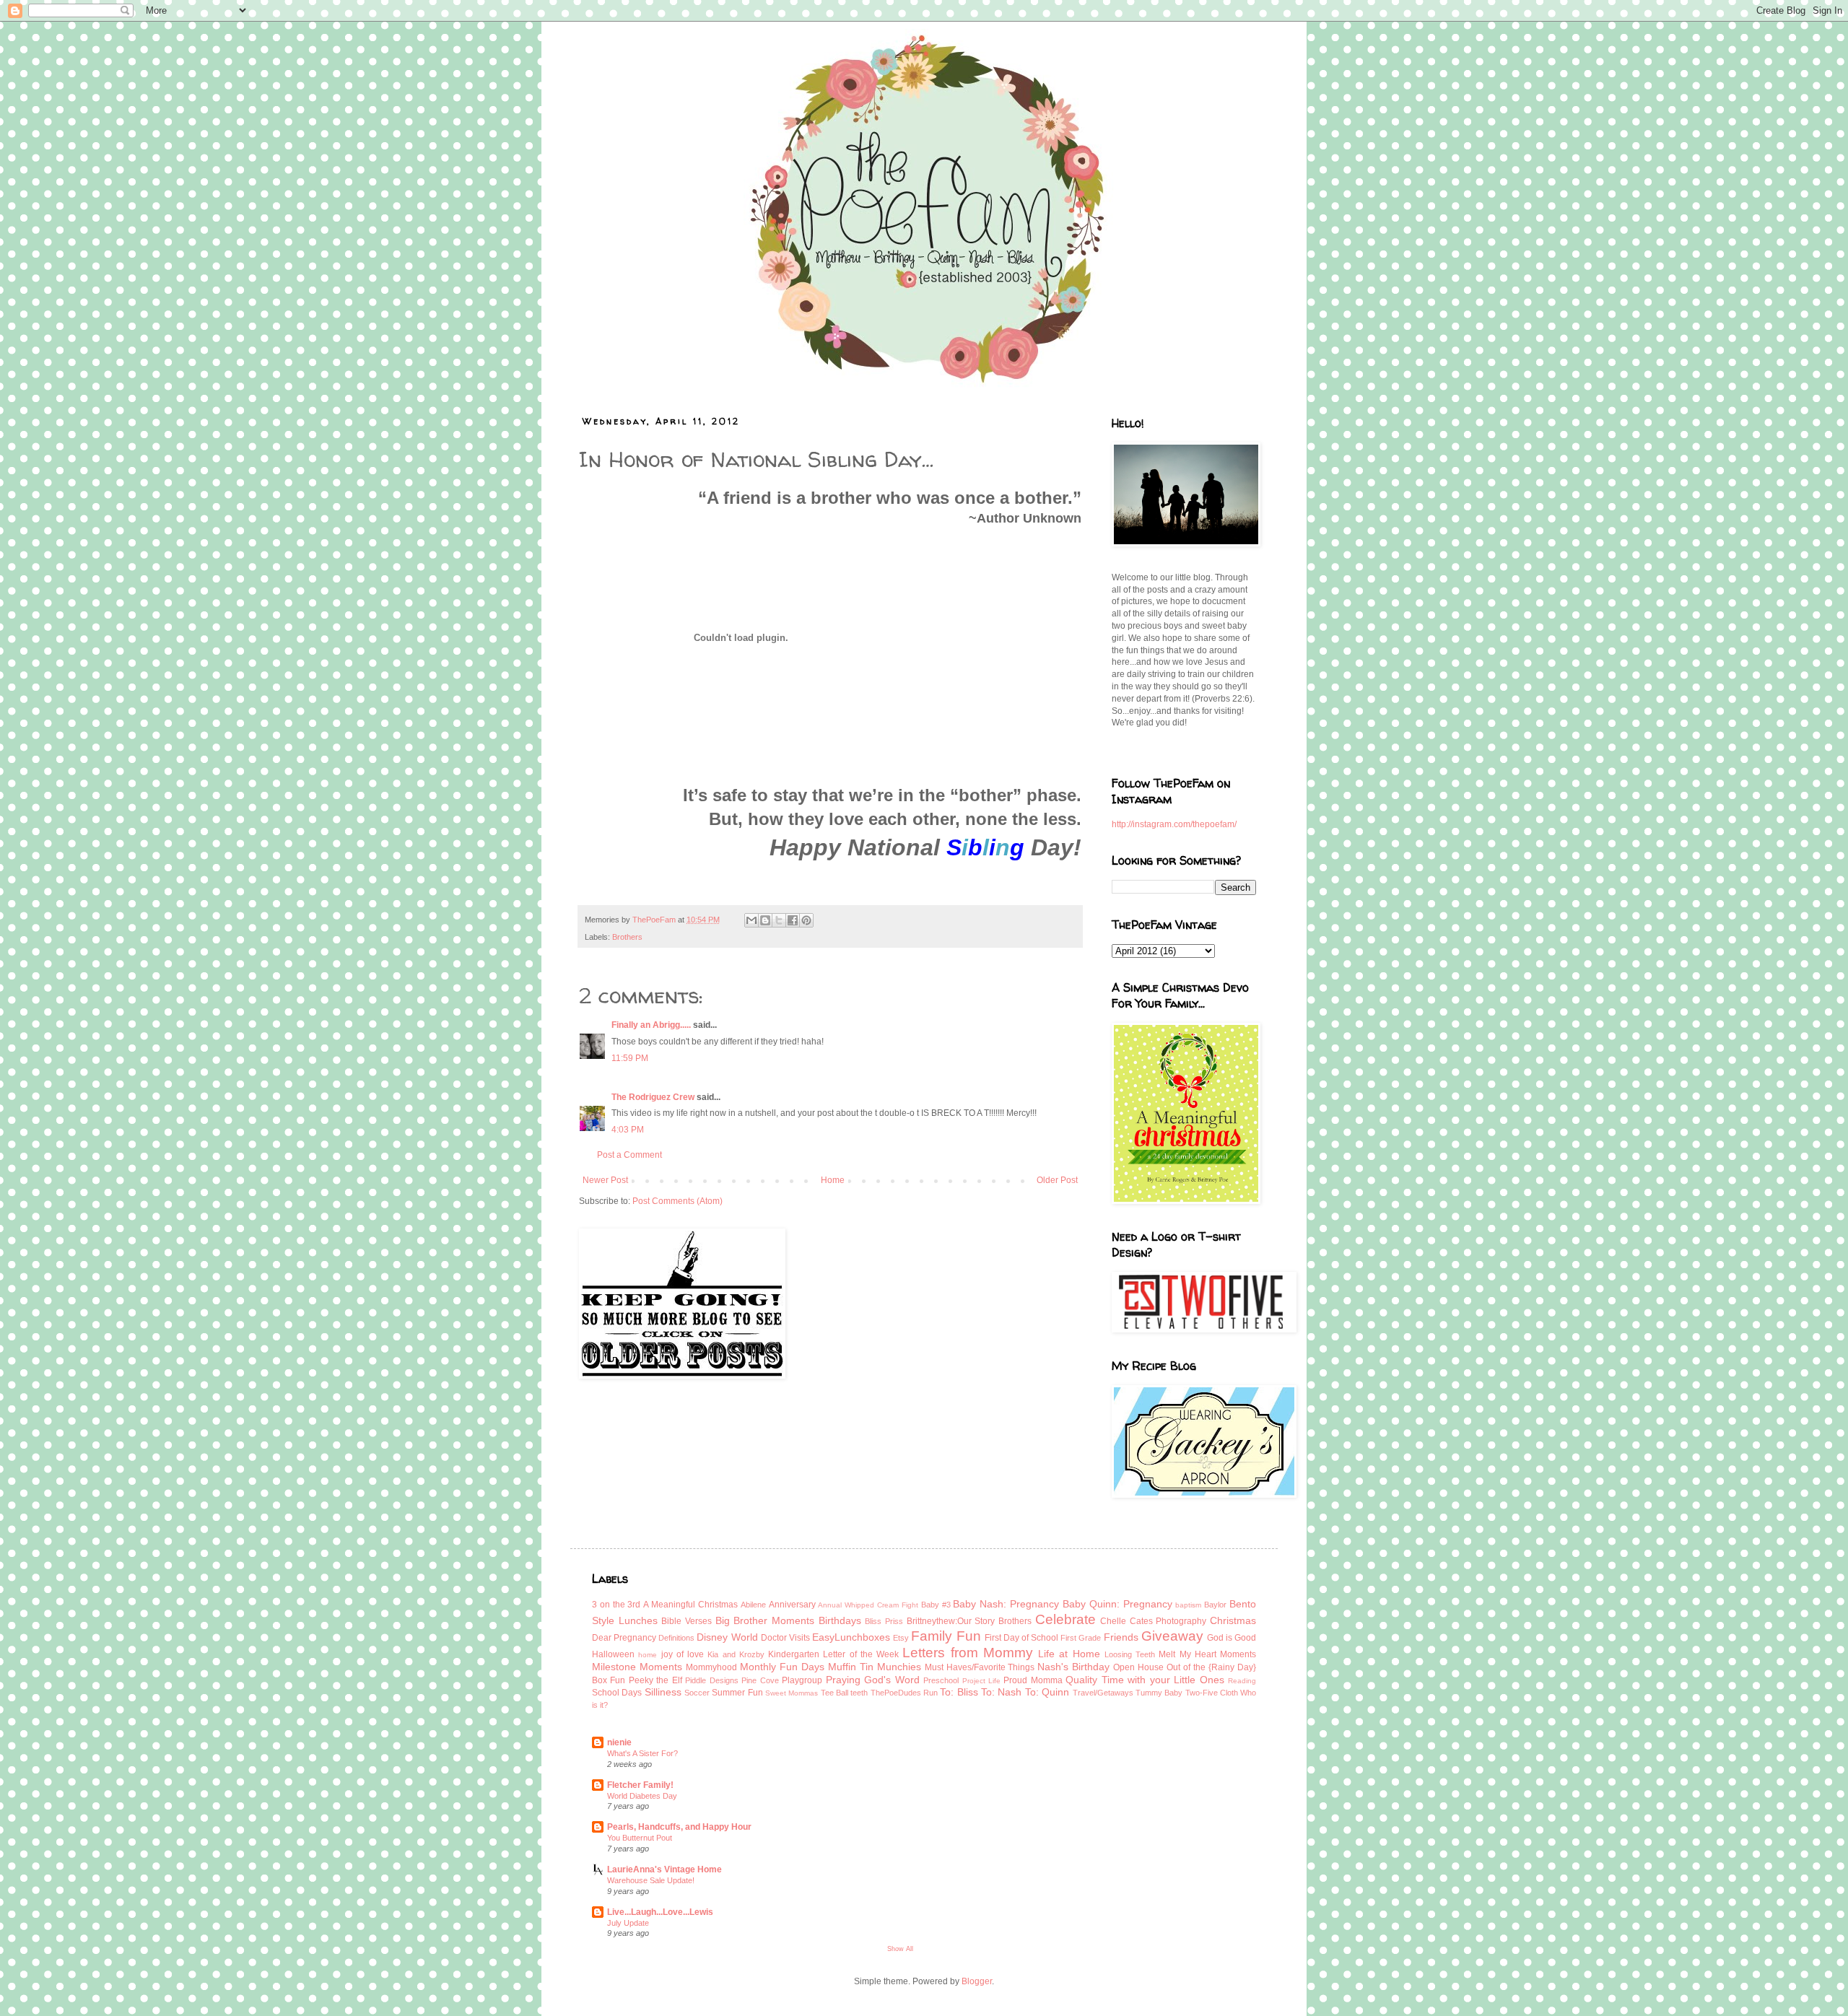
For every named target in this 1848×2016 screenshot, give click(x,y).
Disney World (727, 1637)
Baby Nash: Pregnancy (1006, 1604)
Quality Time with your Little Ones (1145, 1680)
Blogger (977, 1981)
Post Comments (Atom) (677, 1201)
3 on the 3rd (616, 1605)
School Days (617, 1693)
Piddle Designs (711, 1680)
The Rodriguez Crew (653, 1097)
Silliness (663, 1692)
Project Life (981, 1681)
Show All (900, 1949)
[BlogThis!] (765, 920)
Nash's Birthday (1073, 1667)
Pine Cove (760, 1680)
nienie (619, 1742)
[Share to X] (779, 920)
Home (833, 1180)
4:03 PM (628, 1130)
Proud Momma (1033, 1680)
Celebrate (1065, 1619)
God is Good (1232, 1638)
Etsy (901, 1638)
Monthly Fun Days (782, 1667)
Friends (1121, 1637)
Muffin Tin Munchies (875, 1667)
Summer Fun (737, 1693)
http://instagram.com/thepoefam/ (1174, 824)
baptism (1188, 1605)
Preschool (941, 1680)
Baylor (1215, 1605)
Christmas (1233, 1620)
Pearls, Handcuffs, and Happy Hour (679, 1827)
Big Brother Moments (765, 1620)
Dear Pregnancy (624, 1638)
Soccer (697, 1693)
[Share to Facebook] (793, 920)
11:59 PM (630, 1058)
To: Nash (1001, 1692)
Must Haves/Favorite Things (980, 1667)
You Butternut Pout (640, 1838)
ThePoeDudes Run (904, 1693)
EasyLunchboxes (851, 1637)
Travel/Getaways (1103, 1693)
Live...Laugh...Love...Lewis (660, 1912)
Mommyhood (711, 1667)
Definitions (676, 1638)
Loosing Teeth (1130, 1654)
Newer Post (605, 1180)
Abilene (753, 1605)
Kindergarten (794, 1654)
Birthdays (840, 1620)
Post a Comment (629, 1155)
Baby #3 (936, 1605)
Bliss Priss (884, 1621)
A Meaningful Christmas (690, 1605)
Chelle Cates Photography (1153, 1621)
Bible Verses (687, 1621)
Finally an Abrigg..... (651, 1025)
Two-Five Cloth (1212, 1693)
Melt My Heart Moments (1207, 1654)
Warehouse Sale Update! (651, 1880)
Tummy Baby (1159, 1693)
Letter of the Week (861, 1654)
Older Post (1057, 1180)
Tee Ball (834, 1693)
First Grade (1081, 1638)
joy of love (683, 1654)
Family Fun (946, 1636)
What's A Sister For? (642, 1753)
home (648, 1655)
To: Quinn (1047, 1692)
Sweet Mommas (792, 1693)
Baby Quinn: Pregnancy (1117, 1604)
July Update (628, 1923)
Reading (1242, 1681)
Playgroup (802, 1680)
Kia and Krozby (736, 1654)
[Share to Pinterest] (806, 920)
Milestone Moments (637, 1667)
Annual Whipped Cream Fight (868, 1605)
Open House (1138, 1667)
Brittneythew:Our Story (951, 1621)
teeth (859, 1693)
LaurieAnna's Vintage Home (664, 1869)
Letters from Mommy (968, 1653)
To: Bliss (959, 1692)
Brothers (627, 937)
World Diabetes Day (642, 1796)
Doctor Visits (785, 1638)
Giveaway (1172, 1636)
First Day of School (1021, 1638)
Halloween (613, 1654)
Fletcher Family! (640, 1785)
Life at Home (1069, 1654)
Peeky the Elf (655, 1680)
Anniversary (792, 1605)
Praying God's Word (873, 1680)
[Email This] (751, 920)
